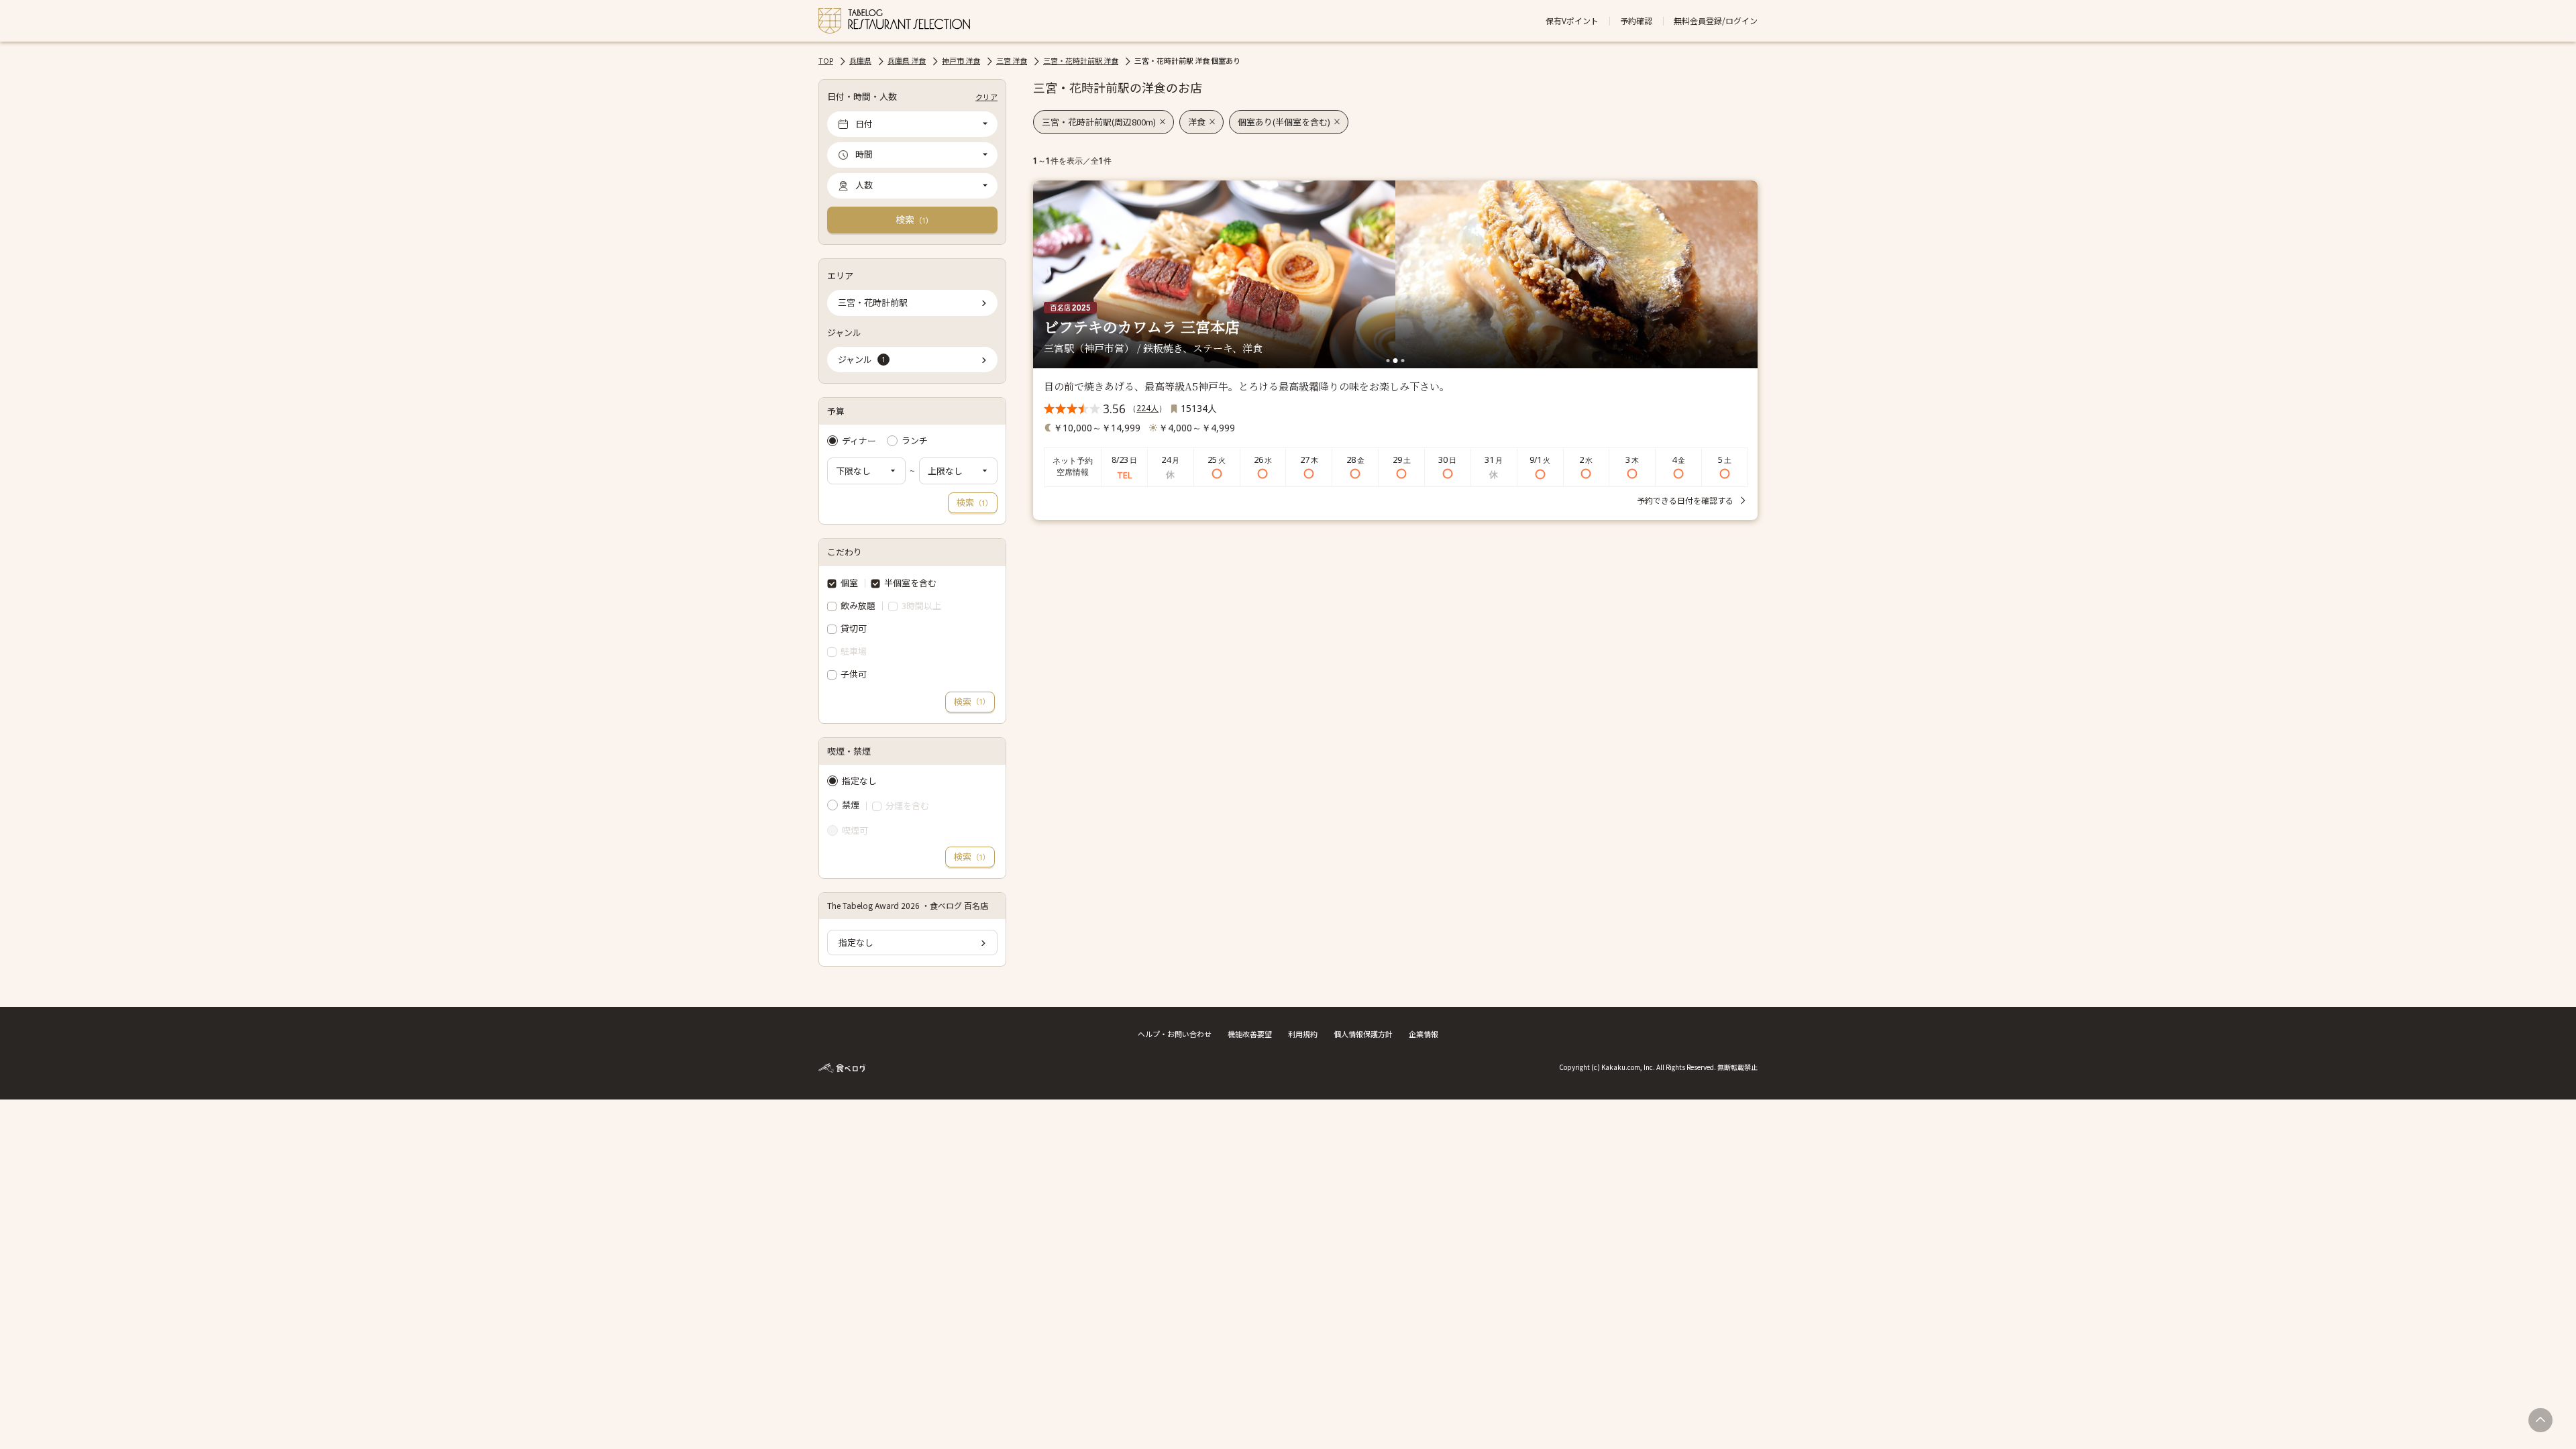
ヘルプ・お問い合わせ (1175, 1034)
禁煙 (851, 805)
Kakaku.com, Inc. (1628, 1067)
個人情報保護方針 (1363, 1034)
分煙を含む (907, 806)
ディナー (859, 441)
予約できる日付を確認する (1685, 500)
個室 (849, 583)
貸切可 (854, 628)
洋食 (1197, 122)
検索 (914, 219)
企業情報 (1424, 1034)
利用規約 (1303, 1034)
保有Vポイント (1572, 21)
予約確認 (1636, 21)
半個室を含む (910, 583)
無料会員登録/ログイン (1716, 21)
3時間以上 (921, 606)
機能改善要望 (1250, 1034)
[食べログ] (842, 1066)
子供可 (854, 674)
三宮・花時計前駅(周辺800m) (1099, 122)
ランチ (915, 441)
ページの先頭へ (2540, 1420)
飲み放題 (858, 605)
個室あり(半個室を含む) (1284, 122)
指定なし (859, 781)
